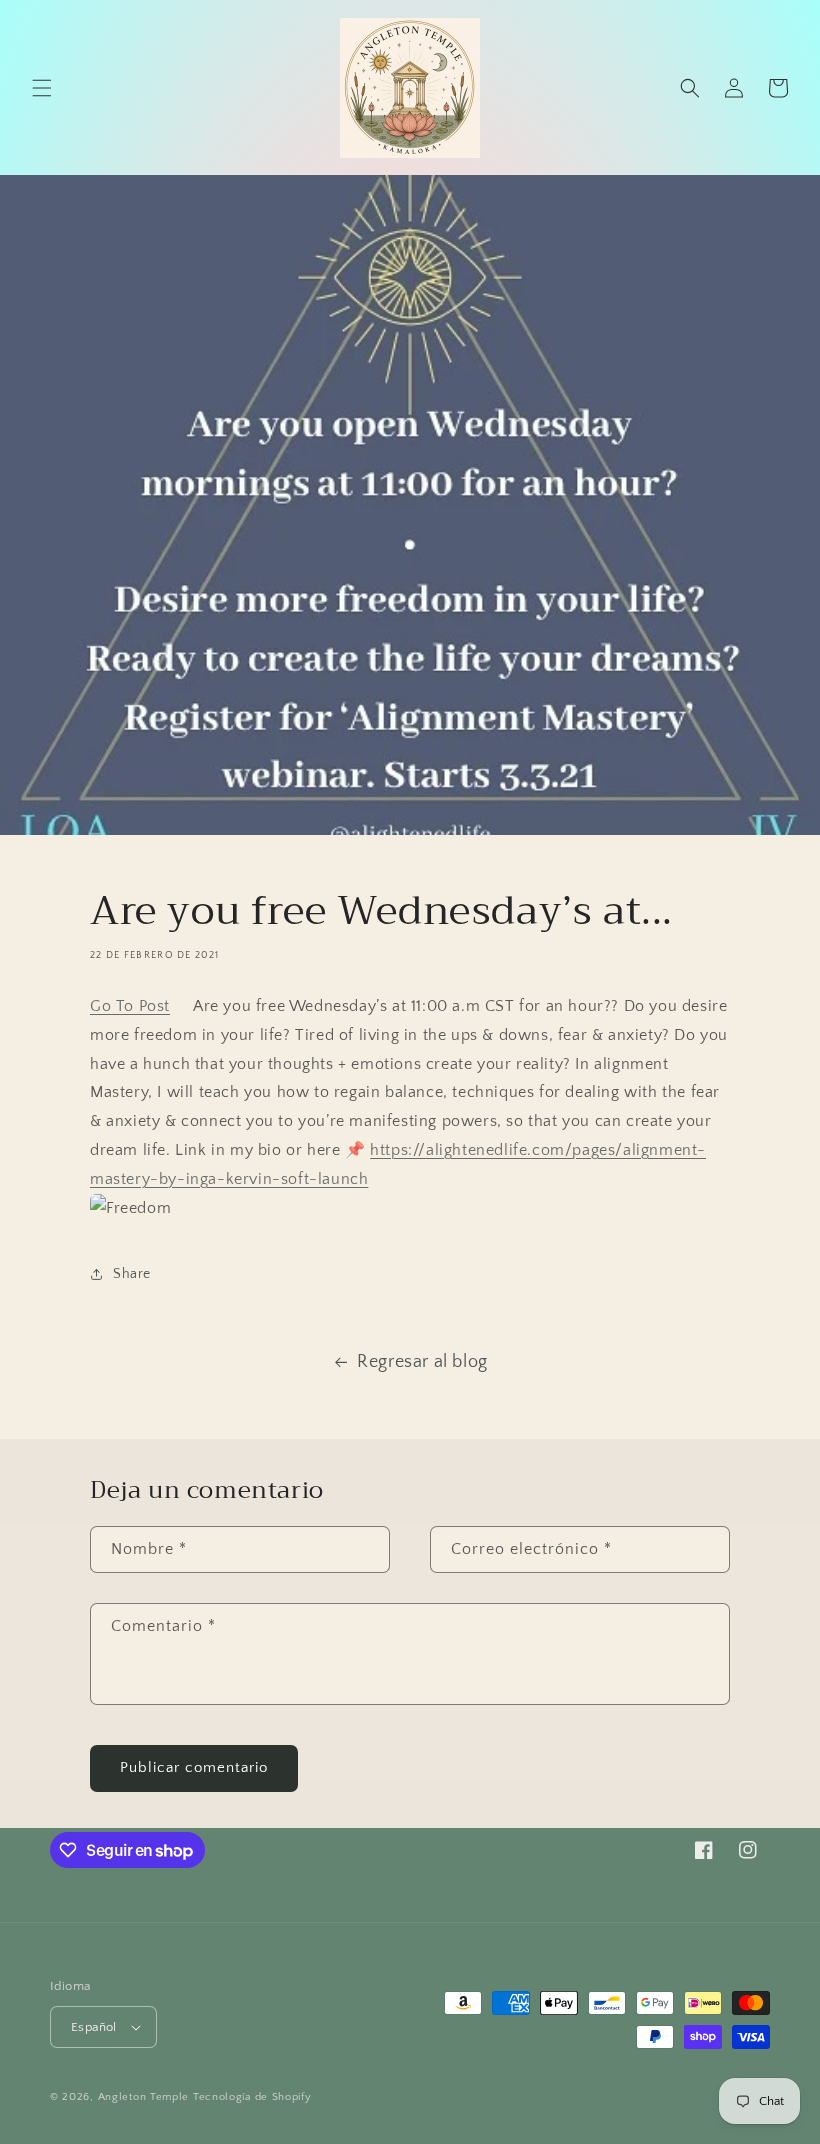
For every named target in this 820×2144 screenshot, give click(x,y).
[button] (42, 88)
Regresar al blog (422, 1362)
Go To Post (130, 1006)
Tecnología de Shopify (252, 2097)
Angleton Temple (144, 2097)
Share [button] (132, 1274)
